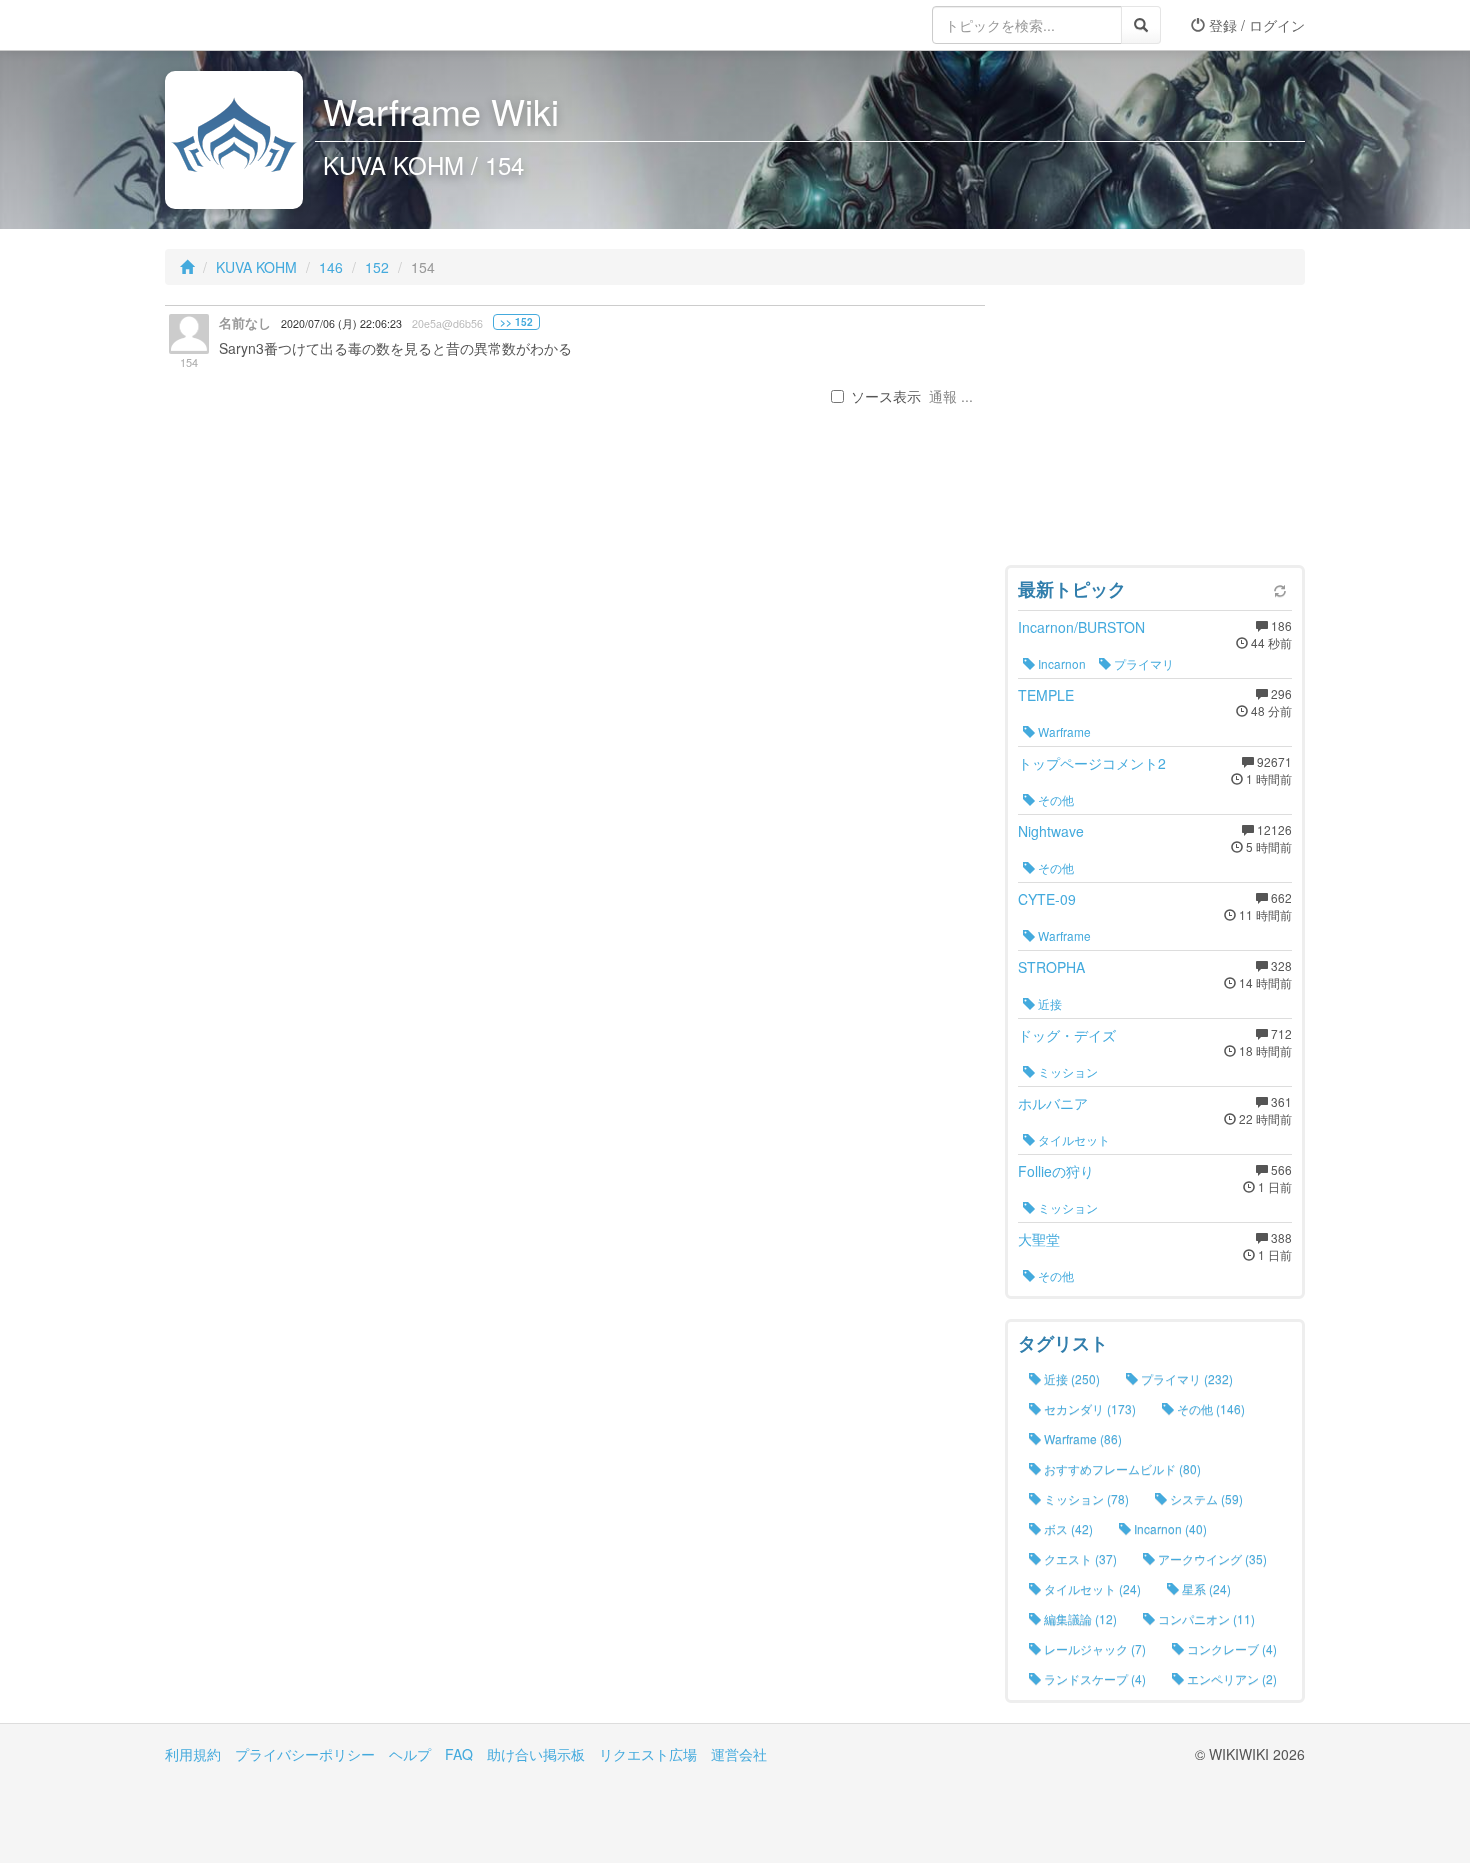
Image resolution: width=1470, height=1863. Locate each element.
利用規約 (193, 1754)
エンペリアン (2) (1230, 1678)
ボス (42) (1067, 1528)
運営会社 (739, 1754)
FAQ (459, 1754)
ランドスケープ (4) (1093, 1678)
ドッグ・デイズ (1067, 1035)
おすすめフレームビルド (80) (1121, 1468)
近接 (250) (1070, 1378)
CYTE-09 (1047, 899)
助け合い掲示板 (536, 1754)
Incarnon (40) (1169, 1528)
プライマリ (1142, 663)
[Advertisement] (1155, 430)
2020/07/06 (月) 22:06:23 (341, 323)
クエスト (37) (1079, 1558)
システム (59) (1205, 1498)
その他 (1054, 799)
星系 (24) (1205, 1588)
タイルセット (1072, 1139)
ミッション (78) (1085, 1498)
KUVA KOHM (256, 267)
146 (331, 267)
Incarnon (1060, 663)
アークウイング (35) (1211, 1558)
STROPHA (1051, 967)
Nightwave (1051, 831)
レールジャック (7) (1093, 1648)
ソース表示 (886, 396)
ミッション (1066, 1071)
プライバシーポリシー (305, 1754)
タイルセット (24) (1091, 1588)
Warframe (1063, 731)
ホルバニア (1053, 1103)
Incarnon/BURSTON (1081, 627)
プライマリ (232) (1185, 1378)
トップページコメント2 (1092, 763)
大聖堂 (1039, 1239)
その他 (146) (1209, 1408)
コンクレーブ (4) (1230, 1648)
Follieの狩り (1056, 1171)
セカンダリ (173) (1088, 1408)
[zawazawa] (245, 25)
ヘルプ (410, 1754)
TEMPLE (1046, 695)
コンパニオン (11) (1205, 1618)
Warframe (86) (1081, 1438)
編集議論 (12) (1079, 1618)
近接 (1048, 1003)
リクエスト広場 (648, 1754)
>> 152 (516, 322)
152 (377, 267)
